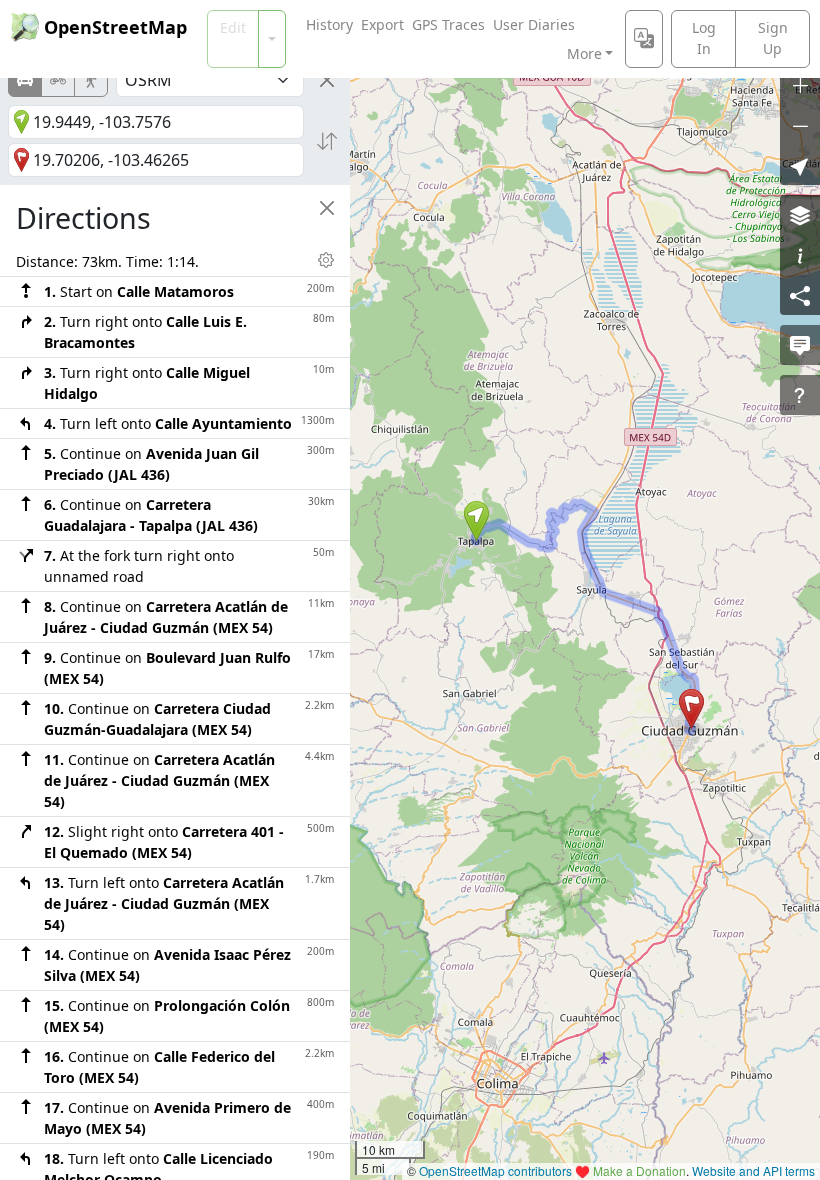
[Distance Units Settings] (326, 260)
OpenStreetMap (115, 27)
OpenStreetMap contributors (495, 1170)
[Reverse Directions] (327, 141)
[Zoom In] (800, 85)
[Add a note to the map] (800, 345)
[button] (476, 521)
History (329, 24)
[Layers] (800, 215)
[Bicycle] (58, 80)
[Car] (25, 80)
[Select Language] (644, 39)
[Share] (800, 295)
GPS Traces (448, 24)
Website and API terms (753, 1170)
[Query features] (800, 395)
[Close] (327, 80)
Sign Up (773, 38)
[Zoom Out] (800, 125)
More (584, 53)
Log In (704, 38)
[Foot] (91, 80)
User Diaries (534, 24)
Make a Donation (639, 1170)
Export (382, 24)
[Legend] (800, 255)
